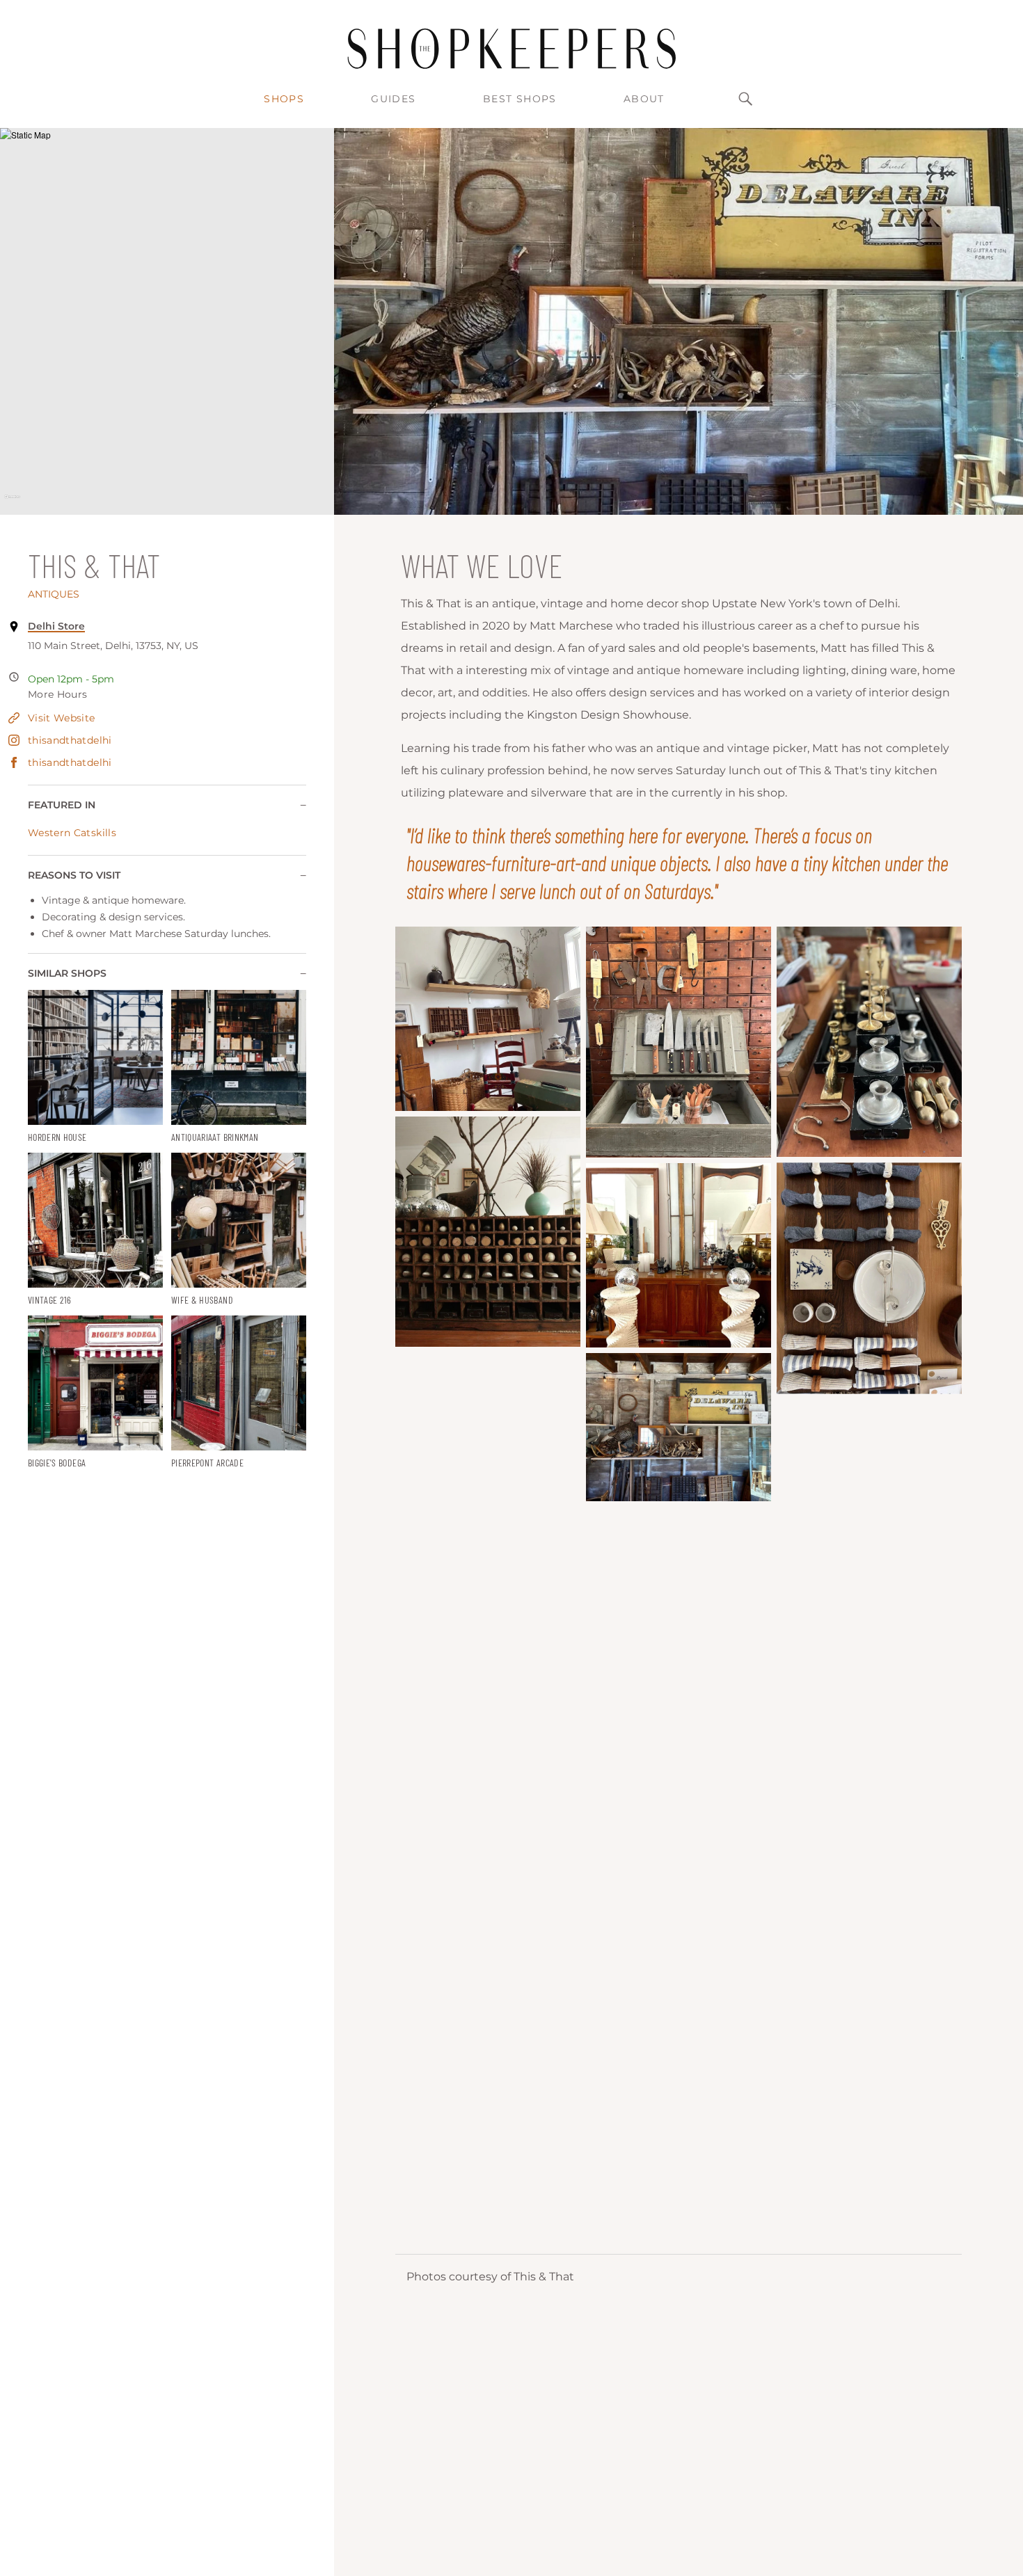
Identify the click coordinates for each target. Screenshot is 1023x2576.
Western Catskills (72, 833)
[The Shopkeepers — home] (511, 49)
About (644, 99)
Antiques (54, 594)
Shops (284, 99)
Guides (393, 99)
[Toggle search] (745, 99)
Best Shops (520, 99)
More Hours (58, 694)
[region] (167, 321)
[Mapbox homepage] (12, 503)
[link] (95, 1067)
